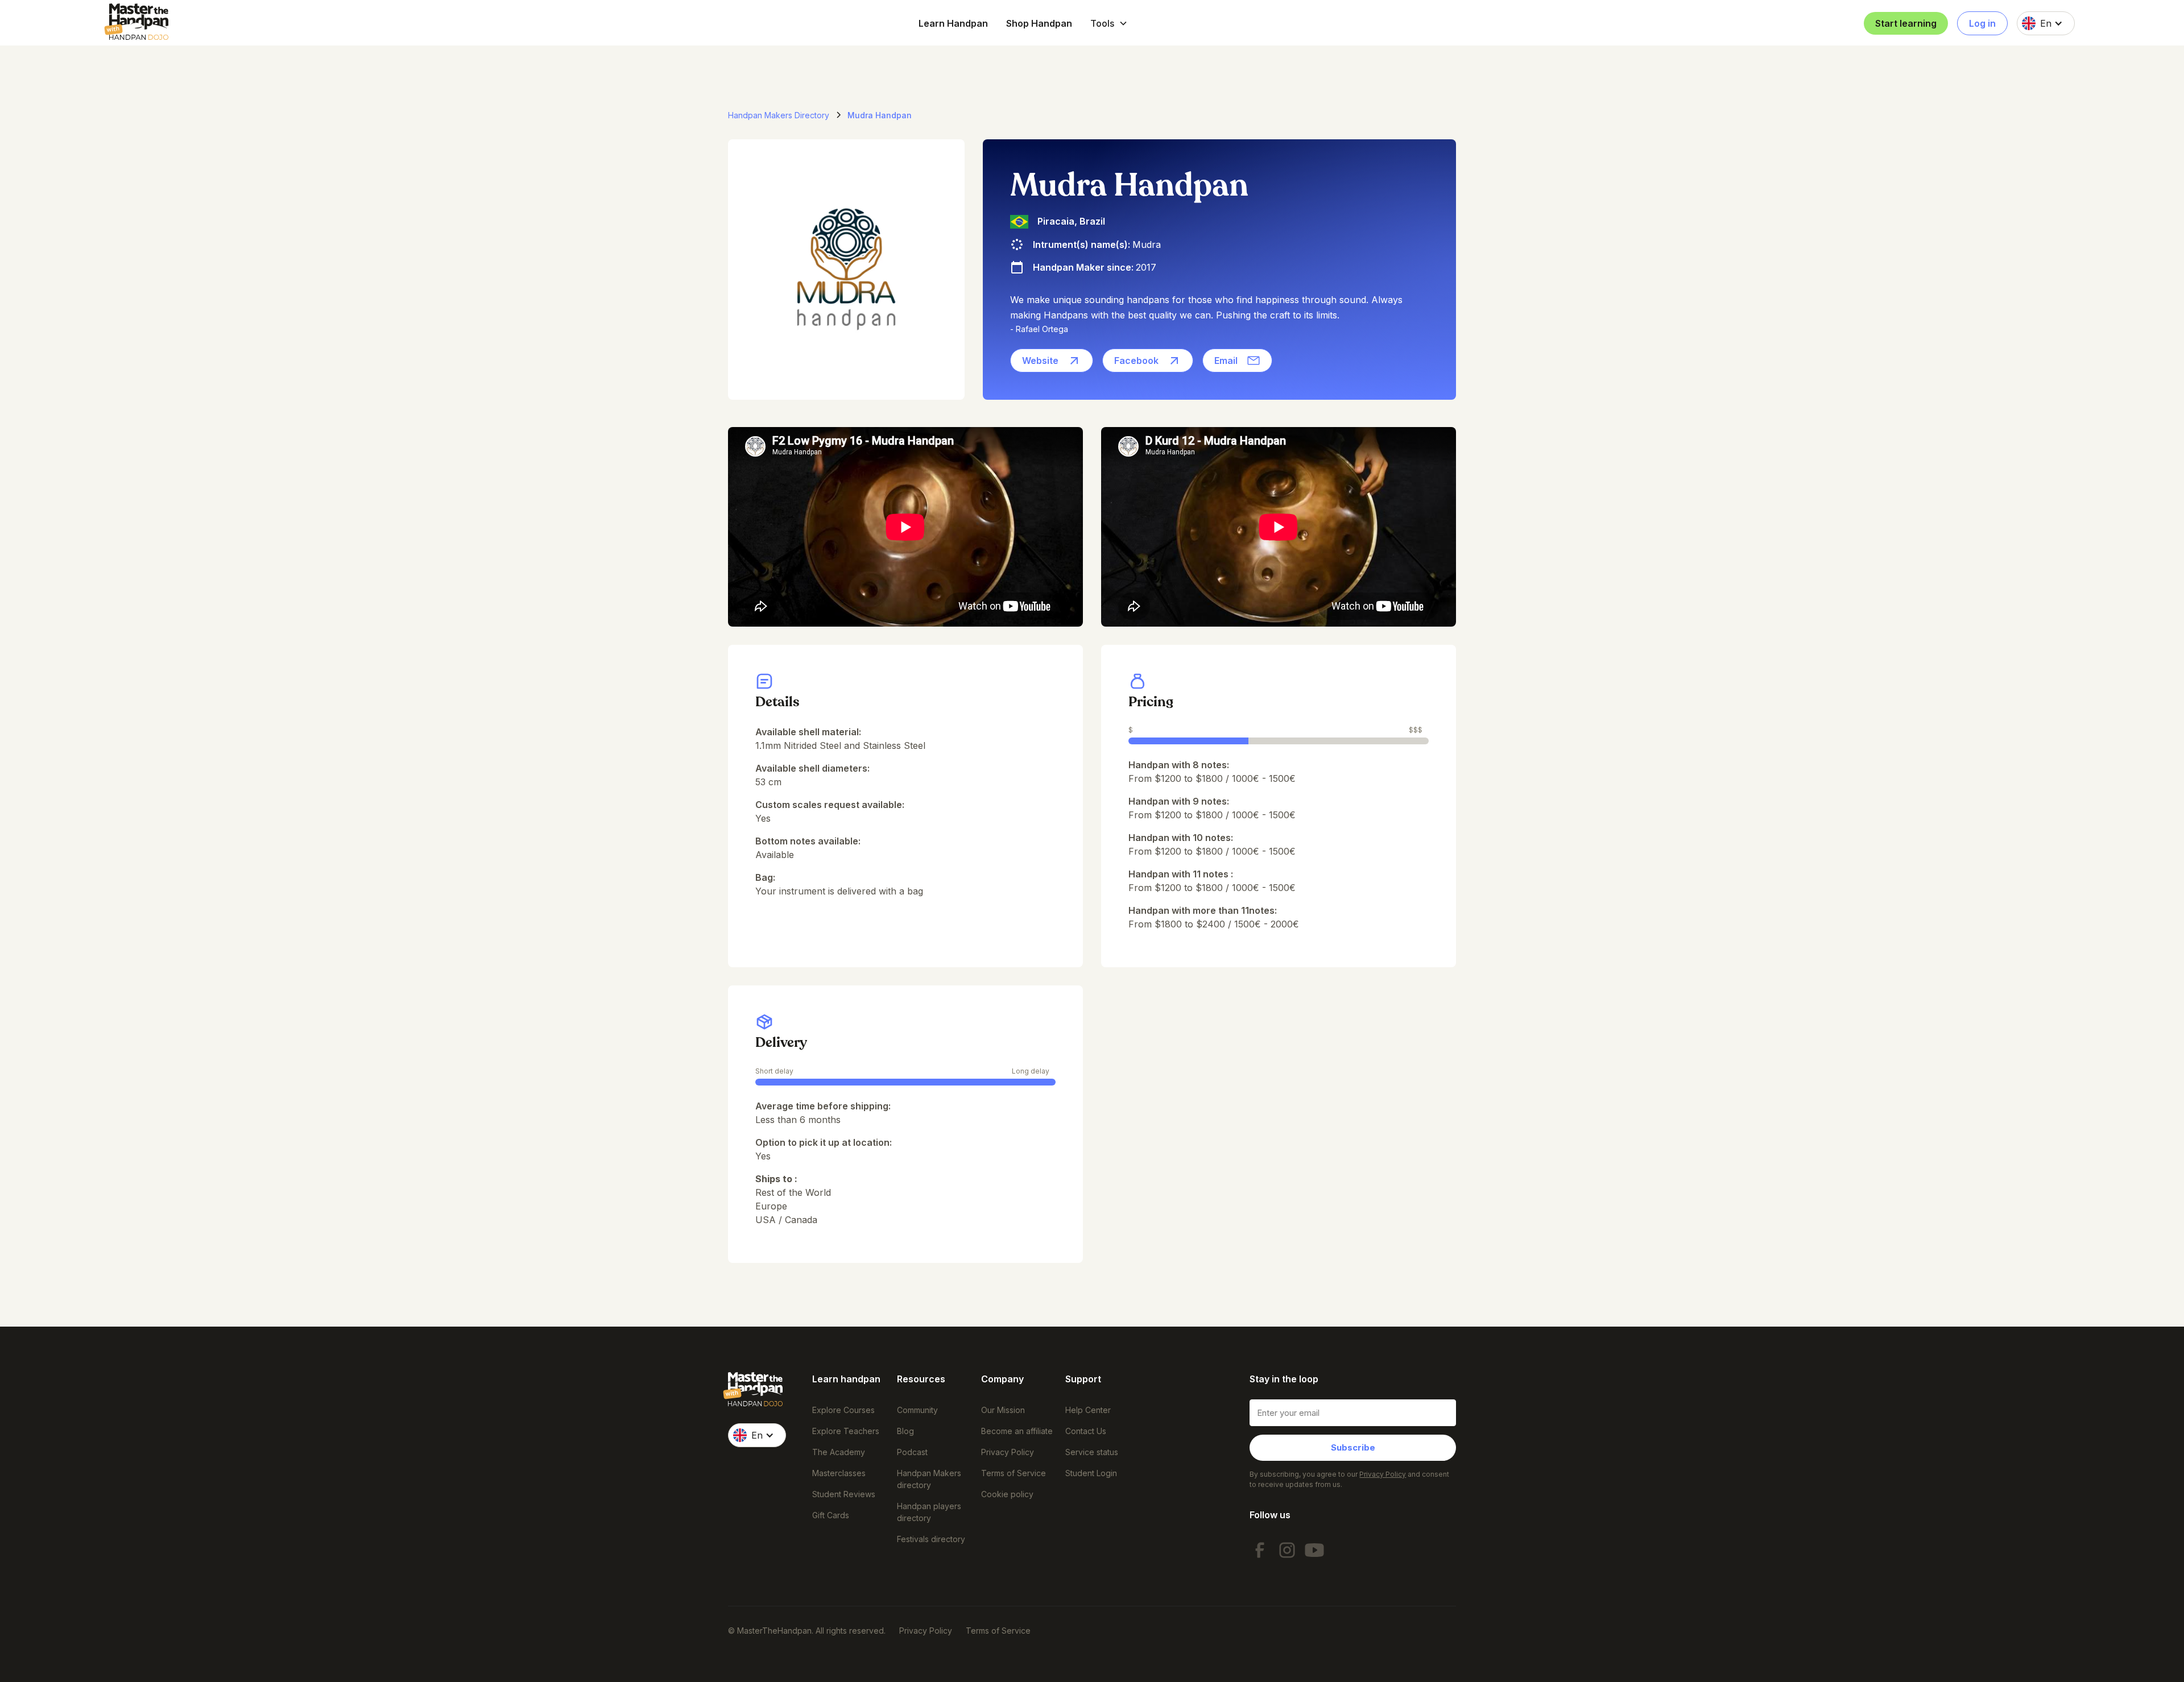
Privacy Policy (1008, 1452)
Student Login (1091, 1473)
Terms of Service (1014, 1473)
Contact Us (1086, 1431)
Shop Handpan (1039, 23)
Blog (905, 1431)
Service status (1092, 1452)
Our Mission (1003, 1410)
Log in (1982, 23)
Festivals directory (931, 1539)
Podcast (912, 1452)
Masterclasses (839, 1473)
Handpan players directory (929, 1512)
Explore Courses (843, 1410)
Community (917, 1410)
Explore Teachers (846, 1431)
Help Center (1088, 1410)
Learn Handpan (953, 23)
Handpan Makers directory (929, 1479)
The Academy (839, 1452)
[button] (1109, 23)
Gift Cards (831, 1515)
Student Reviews (844, 1494)
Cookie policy (1007, 1494)
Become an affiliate (1017, 1431)
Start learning (1906, 23)
